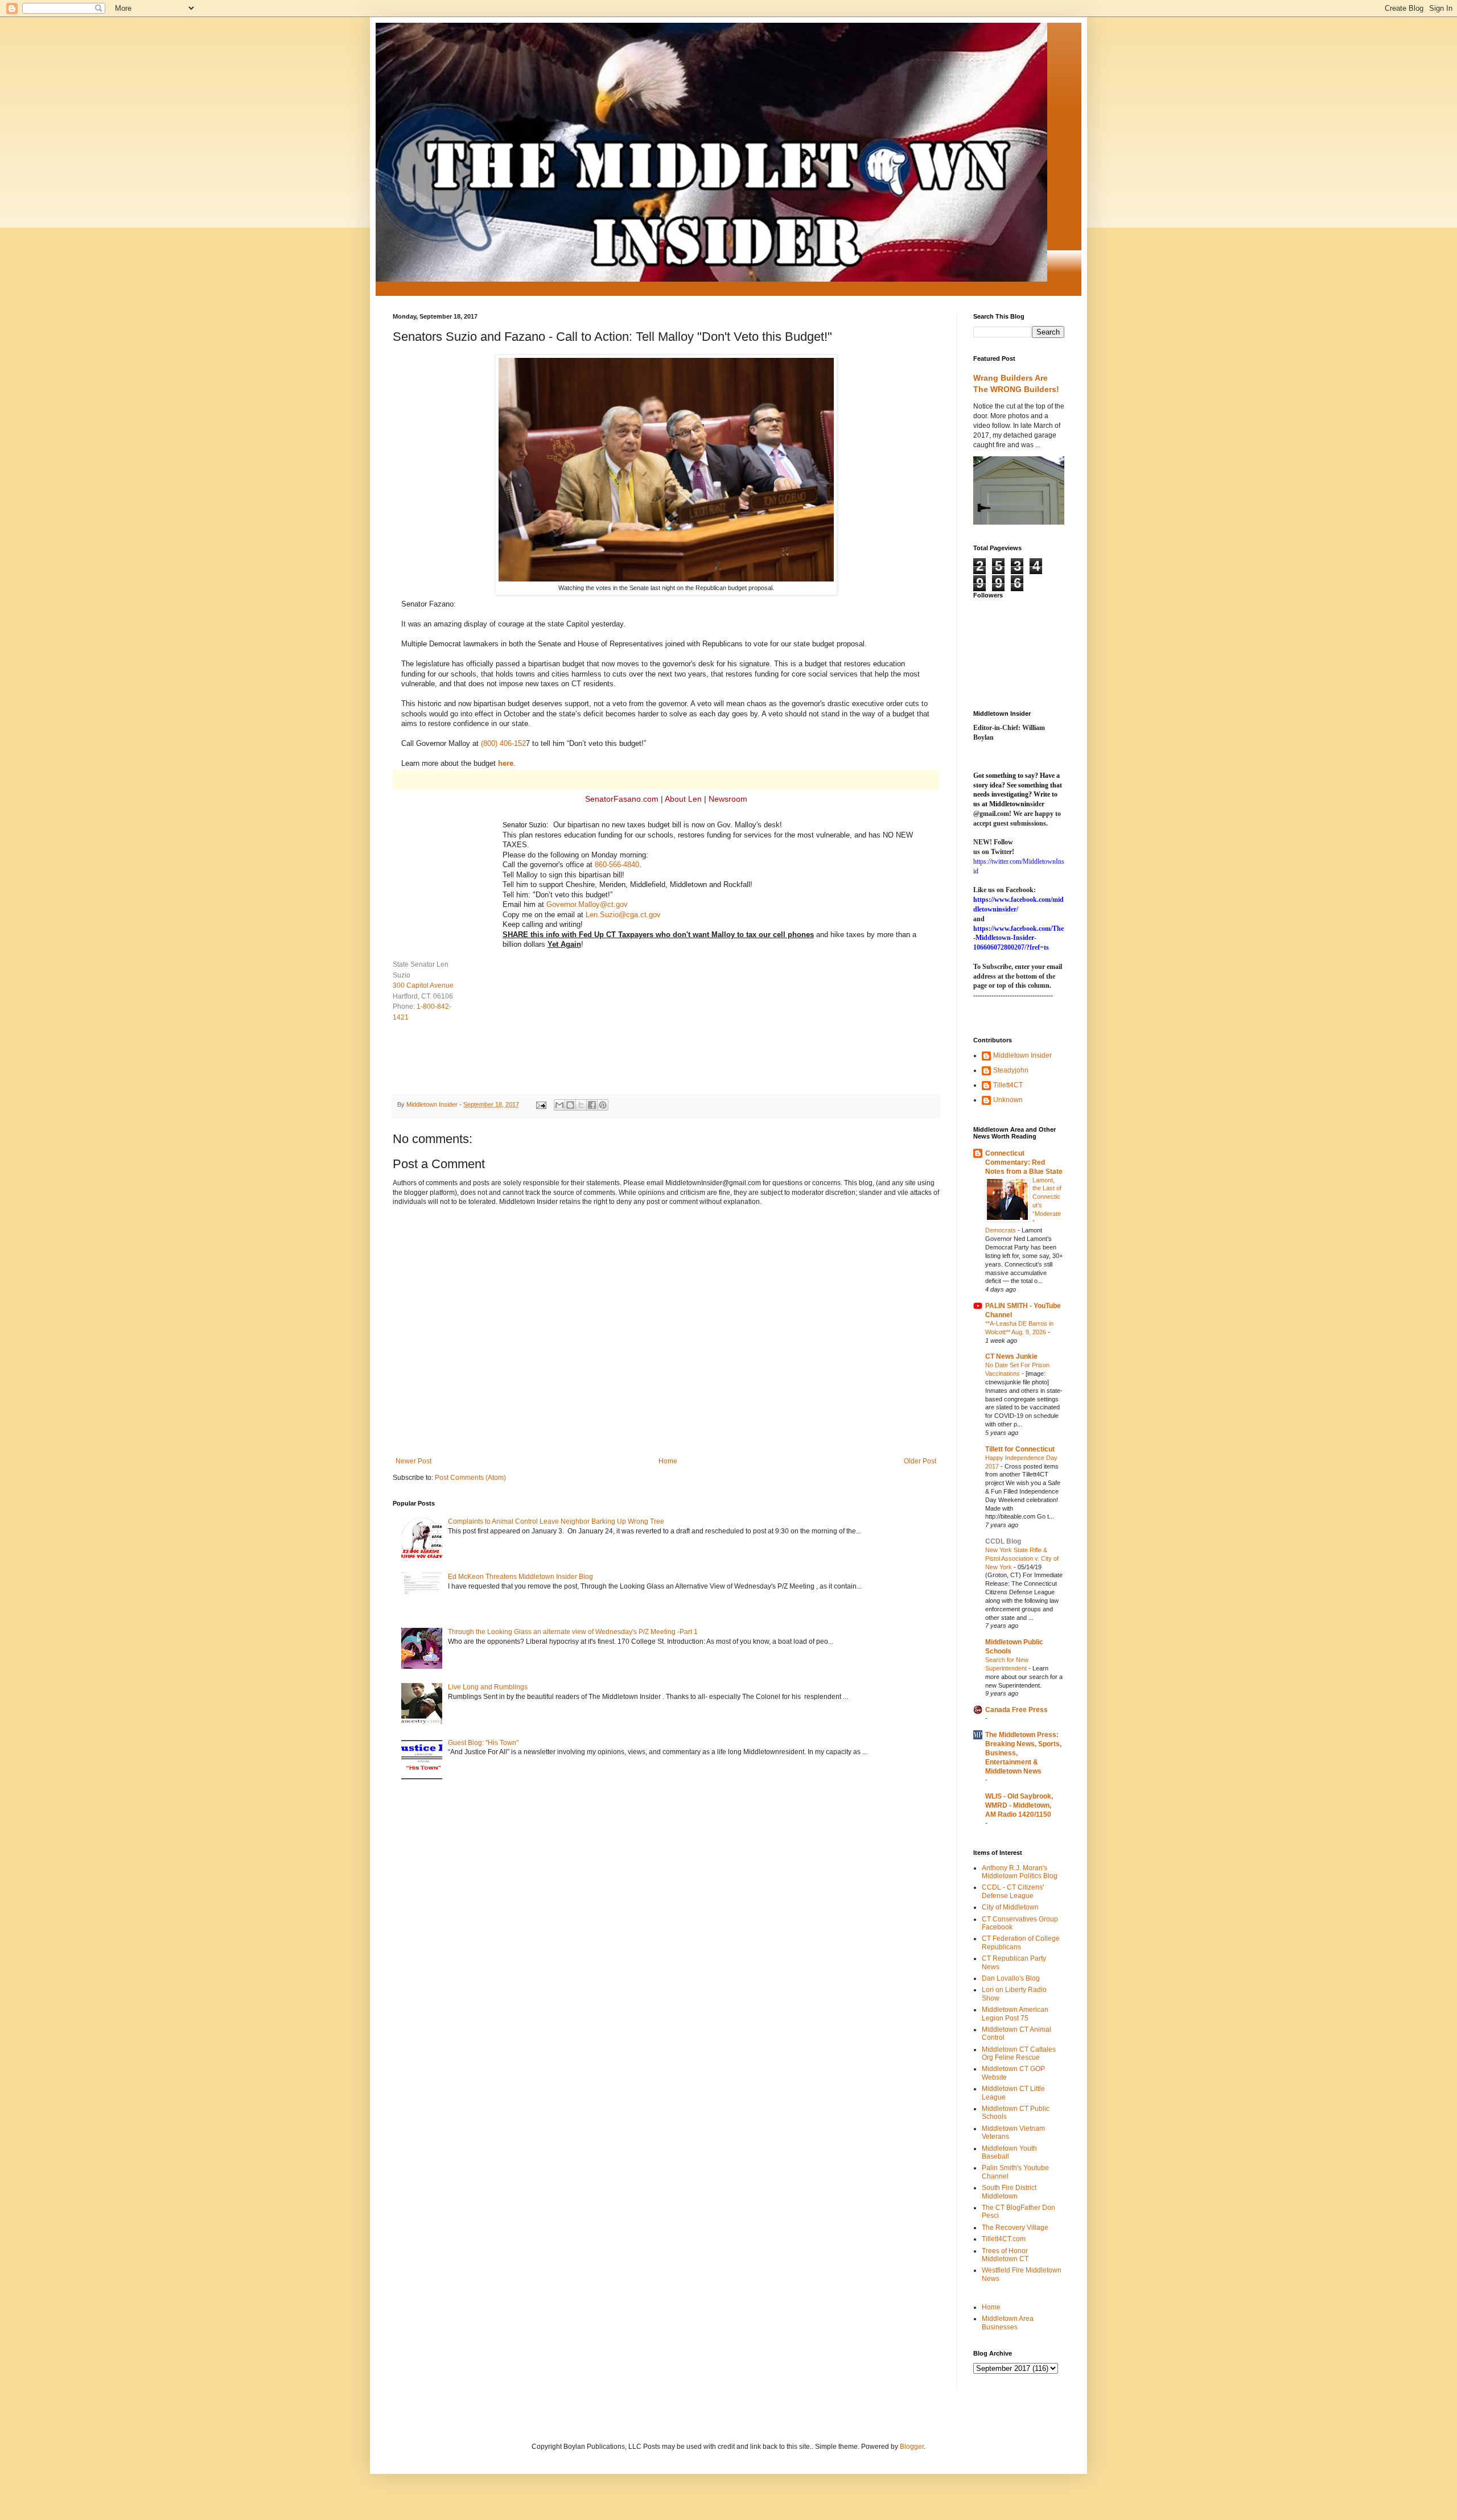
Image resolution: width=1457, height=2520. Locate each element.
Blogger (912, 2447)
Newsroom (728, 799)
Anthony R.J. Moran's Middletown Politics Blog (1020, 1872)
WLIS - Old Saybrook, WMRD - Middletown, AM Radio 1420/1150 (1019, 1805)
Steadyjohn (1011, 1070)
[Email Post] (541, 1104)
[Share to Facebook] (592, 1105)
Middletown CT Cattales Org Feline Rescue (1019, 2053)
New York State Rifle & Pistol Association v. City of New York (1022, 1558)
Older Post (920, 1461)
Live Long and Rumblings (488, 1687)
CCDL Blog (1003, 1541)
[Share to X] (581, 1105)
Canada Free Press (1016, 1710)
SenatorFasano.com (622, 799)
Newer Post (413, 1461)
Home (668, 1461)
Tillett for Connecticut (1020, 1449)
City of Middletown (1010, 1907)
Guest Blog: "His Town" (483, 1743)
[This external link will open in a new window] (666, 579)
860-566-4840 (617, 865)
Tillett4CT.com (1004, 2239)
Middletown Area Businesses (1008, 2323)
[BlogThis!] (570, 1105)
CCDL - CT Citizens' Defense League (1013, 1891)
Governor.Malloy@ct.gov (587, 904)
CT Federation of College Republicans (1021, 1942)
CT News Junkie (1011, 1356)
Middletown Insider (1022, 1055)
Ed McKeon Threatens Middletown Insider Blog (520, 1577)
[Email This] (559, 1105)
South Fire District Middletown (1009, 2192)
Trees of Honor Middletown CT (1005, 2255)
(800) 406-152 (503, 743)
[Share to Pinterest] (603, 1105)
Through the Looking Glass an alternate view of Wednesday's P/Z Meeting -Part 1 (573, 1632)
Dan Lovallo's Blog (1011, 1978)
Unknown (1008, 1100)
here (506, 763)
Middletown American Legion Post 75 (1015, 2014)
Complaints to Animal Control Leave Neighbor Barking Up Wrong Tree (556, 1521)
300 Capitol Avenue (423, 985)
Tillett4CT (1008, 1085)
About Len (683, 799)
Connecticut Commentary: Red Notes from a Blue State (1024, 1162)
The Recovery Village (1015, 2228)
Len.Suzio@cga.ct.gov (623, 915)
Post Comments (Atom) (470, 1478)
